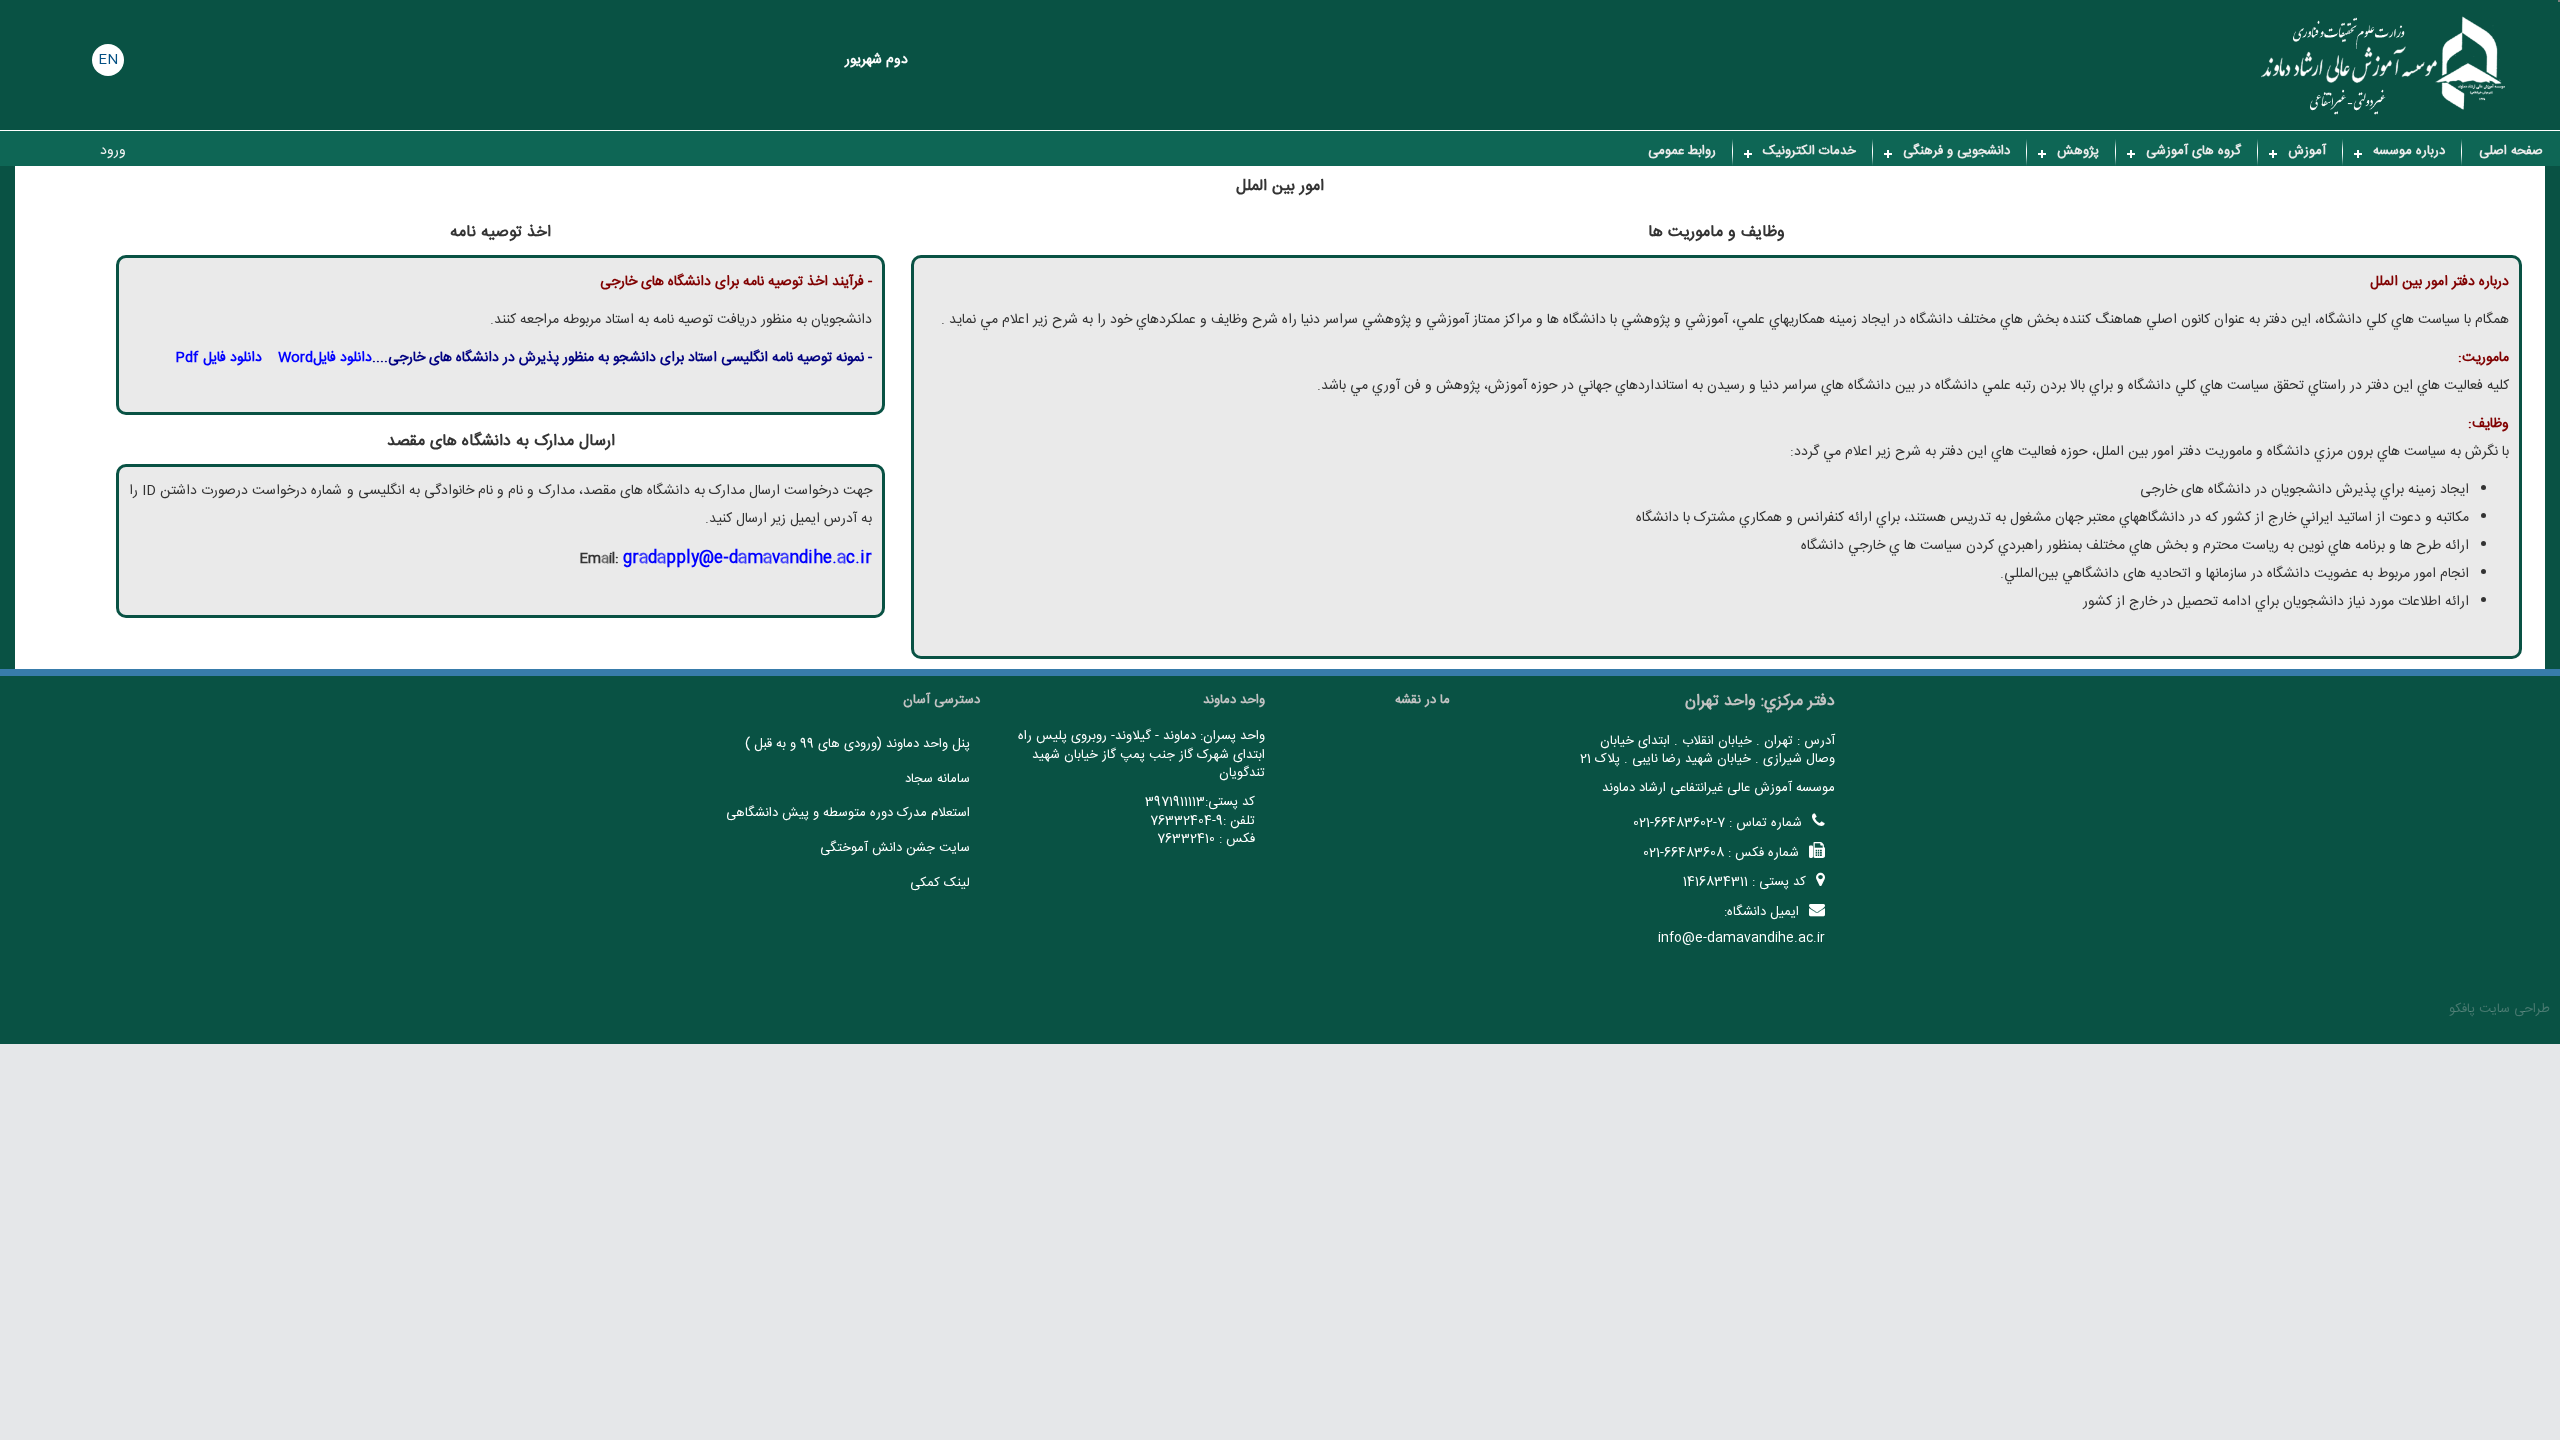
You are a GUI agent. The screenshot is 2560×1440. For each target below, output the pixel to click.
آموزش (2307, 151)
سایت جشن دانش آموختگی (895, 848)
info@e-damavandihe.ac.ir (1741, 938)
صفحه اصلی (2511, 151)
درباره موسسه (2409, 151)
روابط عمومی (1682, 151)
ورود (113, 151)
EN (108, 60)
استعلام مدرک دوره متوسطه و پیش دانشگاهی (848, 813)
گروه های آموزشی (2193, 151)
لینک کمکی (940, 883)
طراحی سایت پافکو (2499, 1009)
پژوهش (2078, 151)
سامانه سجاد (937, 779)
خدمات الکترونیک (1809, 151)
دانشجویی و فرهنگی (1956, 151)
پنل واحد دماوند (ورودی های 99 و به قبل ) (857, 744)
